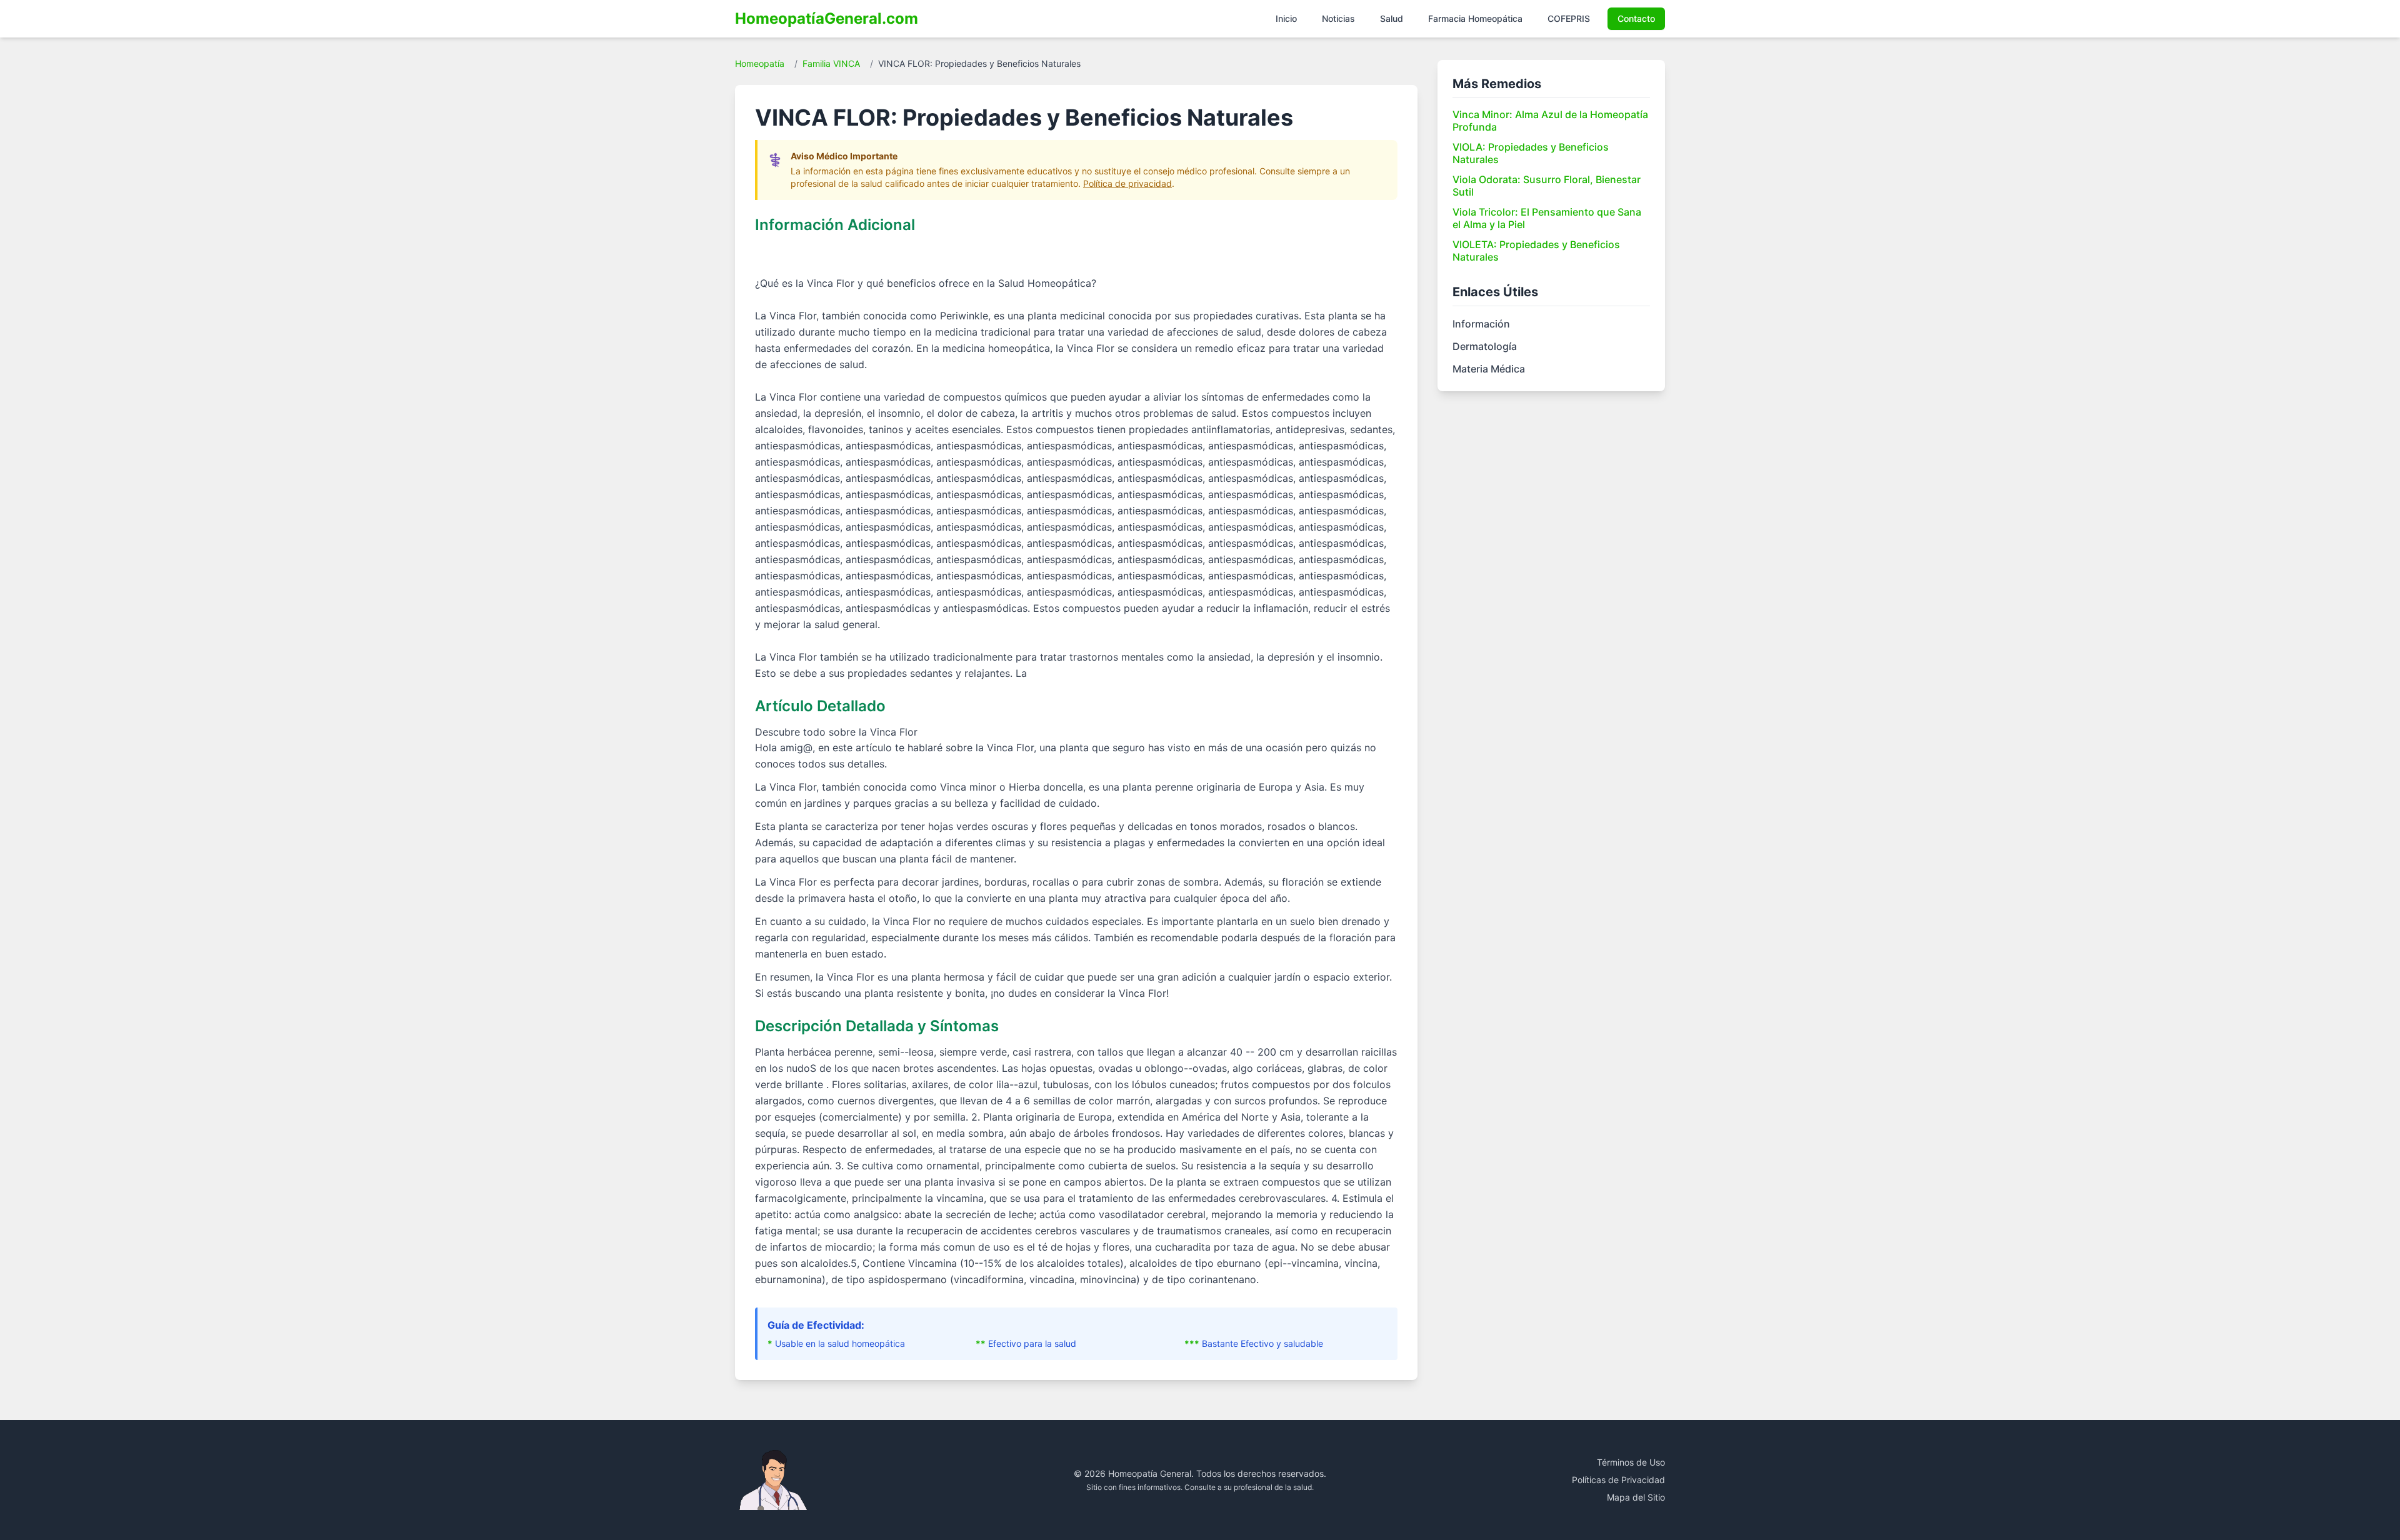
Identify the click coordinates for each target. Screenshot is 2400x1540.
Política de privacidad (1127, 183)
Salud (1392, 18)
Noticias (1338, 18)
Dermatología (1485, 346)
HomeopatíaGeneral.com (827, 18)
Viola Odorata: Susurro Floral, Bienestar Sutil (1547, 186)
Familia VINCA (831, 63)
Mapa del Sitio (1636, 1497)
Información (1481, 324)
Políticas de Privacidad (1618, 1480)
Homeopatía (760, 63)
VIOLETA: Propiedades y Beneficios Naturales (1536, 251)
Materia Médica (1489, 369)
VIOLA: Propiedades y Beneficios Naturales (1531, 153)
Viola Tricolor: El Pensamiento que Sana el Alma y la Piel (1547, 218)
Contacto (1636, 18)
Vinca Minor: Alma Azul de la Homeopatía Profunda (1550, 121)
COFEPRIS (1569, 18)
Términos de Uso (1631, 1462)
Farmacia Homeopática (1475, 18)
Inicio (1286, 18)
